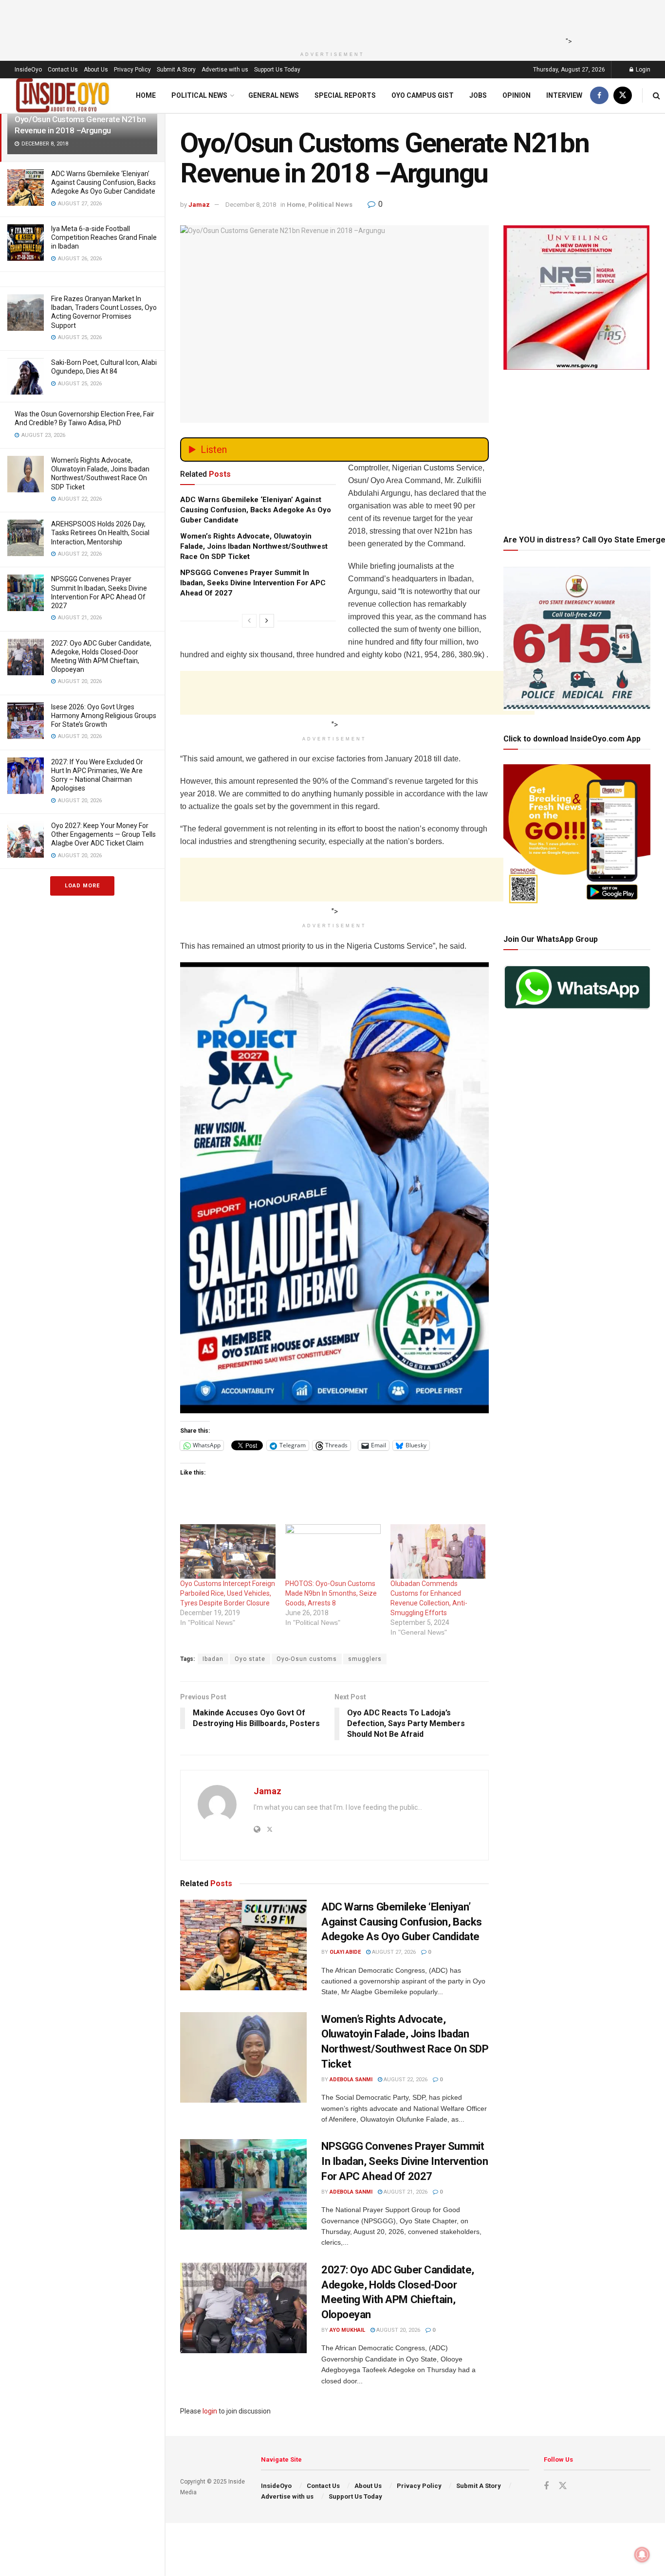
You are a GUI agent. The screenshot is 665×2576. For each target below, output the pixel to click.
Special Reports (345, 95)
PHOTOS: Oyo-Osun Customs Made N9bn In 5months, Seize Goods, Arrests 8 (331, 1593)
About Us (96, 70)
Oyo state (250, 1659)
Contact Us (63, 70)
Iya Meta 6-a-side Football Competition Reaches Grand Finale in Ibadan (104, 237)
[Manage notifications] (642, 2555)
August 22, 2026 (405, 2080)
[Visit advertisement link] (334, 1188)
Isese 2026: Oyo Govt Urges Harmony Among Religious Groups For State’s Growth (104, 716)
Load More (82, 886)
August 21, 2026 (405, 2192)
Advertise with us (225, 70)
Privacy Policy (132, 70)
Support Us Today (277, 70)
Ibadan (213, 1659)
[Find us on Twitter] (623, 96)
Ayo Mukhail (347, 2330)
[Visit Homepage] (63, 96)
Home (146, 95)
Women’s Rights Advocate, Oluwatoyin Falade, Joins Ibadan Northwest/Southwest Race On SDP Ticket (254, 546)
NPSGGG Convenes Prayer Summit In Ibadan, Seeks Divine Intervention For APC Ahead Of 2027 (253, 583)
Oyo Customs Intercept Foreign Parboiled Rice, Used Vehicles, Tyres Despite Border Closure (228, 1593)
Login (642, 70)
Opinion (517, 95)
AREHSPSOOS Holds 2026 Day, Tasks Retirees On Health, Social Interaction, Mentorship (100, 533)
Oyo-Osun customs (307, 1659)
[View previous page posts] (249, 621)
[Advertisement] (330, 22)
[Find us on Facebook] (599, 96)
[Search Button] (656, 96)
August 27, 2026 (393, 1952)
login (210, 2411)
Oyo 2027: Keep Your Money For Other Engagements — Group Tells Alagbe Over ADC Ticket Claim (103, 834)
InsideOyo (28, 70)
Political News (199, 95)
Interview (564, 95)
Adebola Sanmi (351, 2080)
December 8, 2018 (251, 205)
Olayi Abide (345, 1952)
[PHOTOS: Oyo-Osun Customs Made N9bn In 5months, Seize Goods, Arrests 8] (333, 1551)
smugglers (365, 1659)
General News (274, 95)
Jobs (478, 95)
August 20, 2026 (397, 2330)
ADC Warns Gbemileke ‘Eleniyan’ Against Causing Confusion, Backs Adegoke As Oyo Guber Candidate (103, 182)
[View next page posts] (267, 621)
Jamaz (199, 205)
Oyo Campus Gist (423, 95)
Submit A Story (176, 70)
